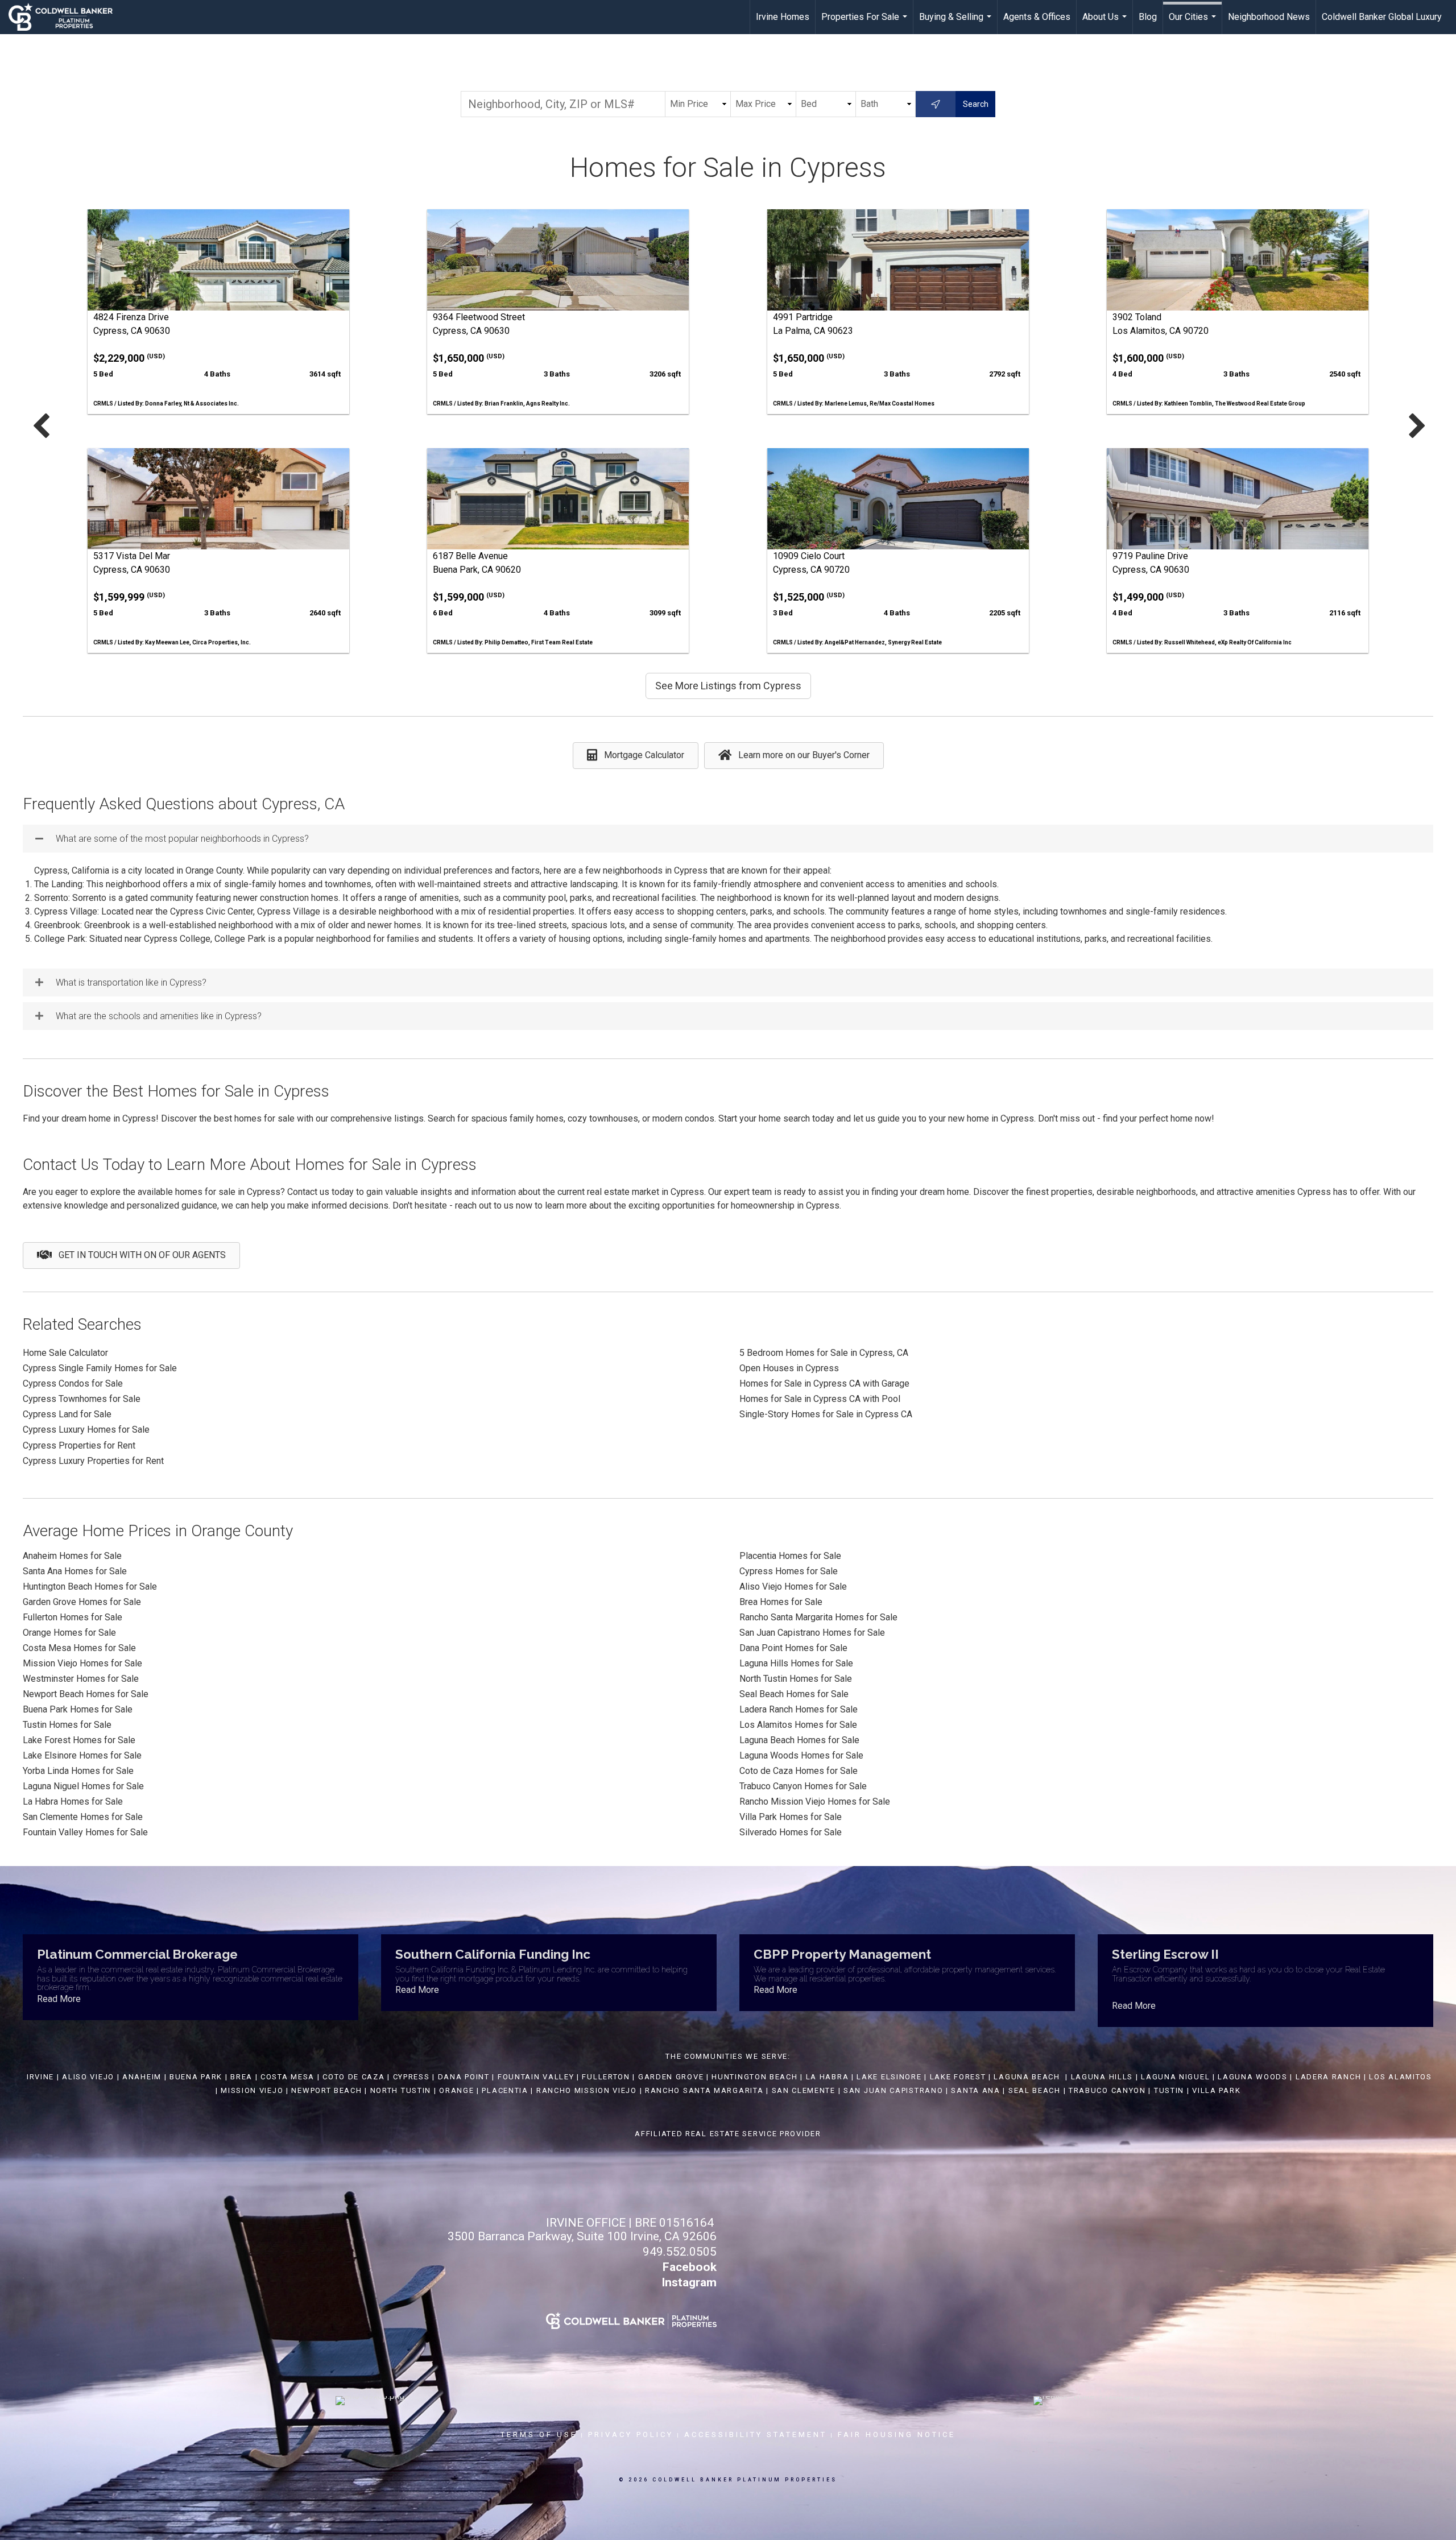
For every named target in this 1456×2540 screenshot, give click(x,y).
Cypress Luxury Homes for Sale (86, 1430)
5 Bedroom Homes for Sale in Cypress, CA (824, 1353)
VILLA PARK (1216, 2090)
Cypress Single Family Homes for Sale (100, 1368)
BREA (241, 2077)
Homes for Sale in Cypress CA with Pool (820, 1399)
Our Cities (1194, 23)
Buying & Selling (957, 23)
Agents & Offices (1037, 17)
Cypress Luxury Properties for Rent (93, 1461)
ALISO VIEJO (88, 2077)
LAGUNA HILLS (1102, 2077)
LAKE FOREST (958, 2077)
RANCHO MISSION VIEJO (587, 2090)
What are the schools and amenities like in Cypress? (159, 1016)
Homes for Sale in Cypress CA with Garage (824, 1383)
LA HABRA (828, 2077)
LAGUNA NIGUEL (1175, 2077)
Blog (1148, 17)
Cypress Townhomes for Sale (82, 1399)
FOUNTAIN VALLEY (536, 2077)
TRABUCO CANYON (1107, 2090)
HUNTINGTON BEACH (754, 2077)
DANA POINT (464, 2077)
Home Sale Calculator (65, 1353)
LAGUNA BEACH (1027, 2077)
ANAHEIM (142, 2077)
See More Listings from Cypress (728, 686)
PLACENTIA (505, 2090)
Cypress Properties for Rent (79, 1445)
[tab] (728, 839)
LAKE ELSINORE (889, 2077)
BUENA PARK (196, 2077)
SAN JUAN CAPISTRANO (893, 2090)
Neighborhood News (1269, 17)
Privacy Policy (631, 2434)
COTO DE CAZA (353, 2077)
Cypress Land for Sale (67, 1414)
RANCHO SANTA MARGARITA (704, 2090)
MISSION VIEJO (252, 2090)
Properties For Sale (866, 23)
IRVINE (39, 2077)
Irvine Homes (783, 17)
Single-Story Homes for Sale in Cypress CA (826, 1414)
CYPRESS (411, 2077)
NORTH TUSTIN (401, 2090)
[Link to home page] (66, 17)
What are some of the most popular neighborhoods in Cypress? (182, 839)
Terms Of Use (539, 2434)
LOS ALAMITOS (1400, 2077)
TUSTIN (1169, 2090)
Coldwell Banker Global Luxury (1382, 17)
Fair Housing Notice (897, 2434)
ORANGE (456, 2090)
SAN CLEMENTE (804, 2090)
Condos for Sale (90, 1383)
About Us (1106, 23)
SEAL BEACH (1036, 2090)
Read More (59, 1999)
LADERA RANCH (1328, 2077)
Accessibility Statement (756, 2434)
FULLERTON (606, 2077)
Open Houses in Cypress (789, 1368)
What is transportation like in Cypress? (131, 983)
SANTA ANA (975, 2090)
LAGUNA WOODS (1252, 2077)
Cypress (40, 1383)
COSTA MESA (288, 2077)
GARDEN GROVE (671, 2077)
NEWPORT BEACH (326, 2090)
